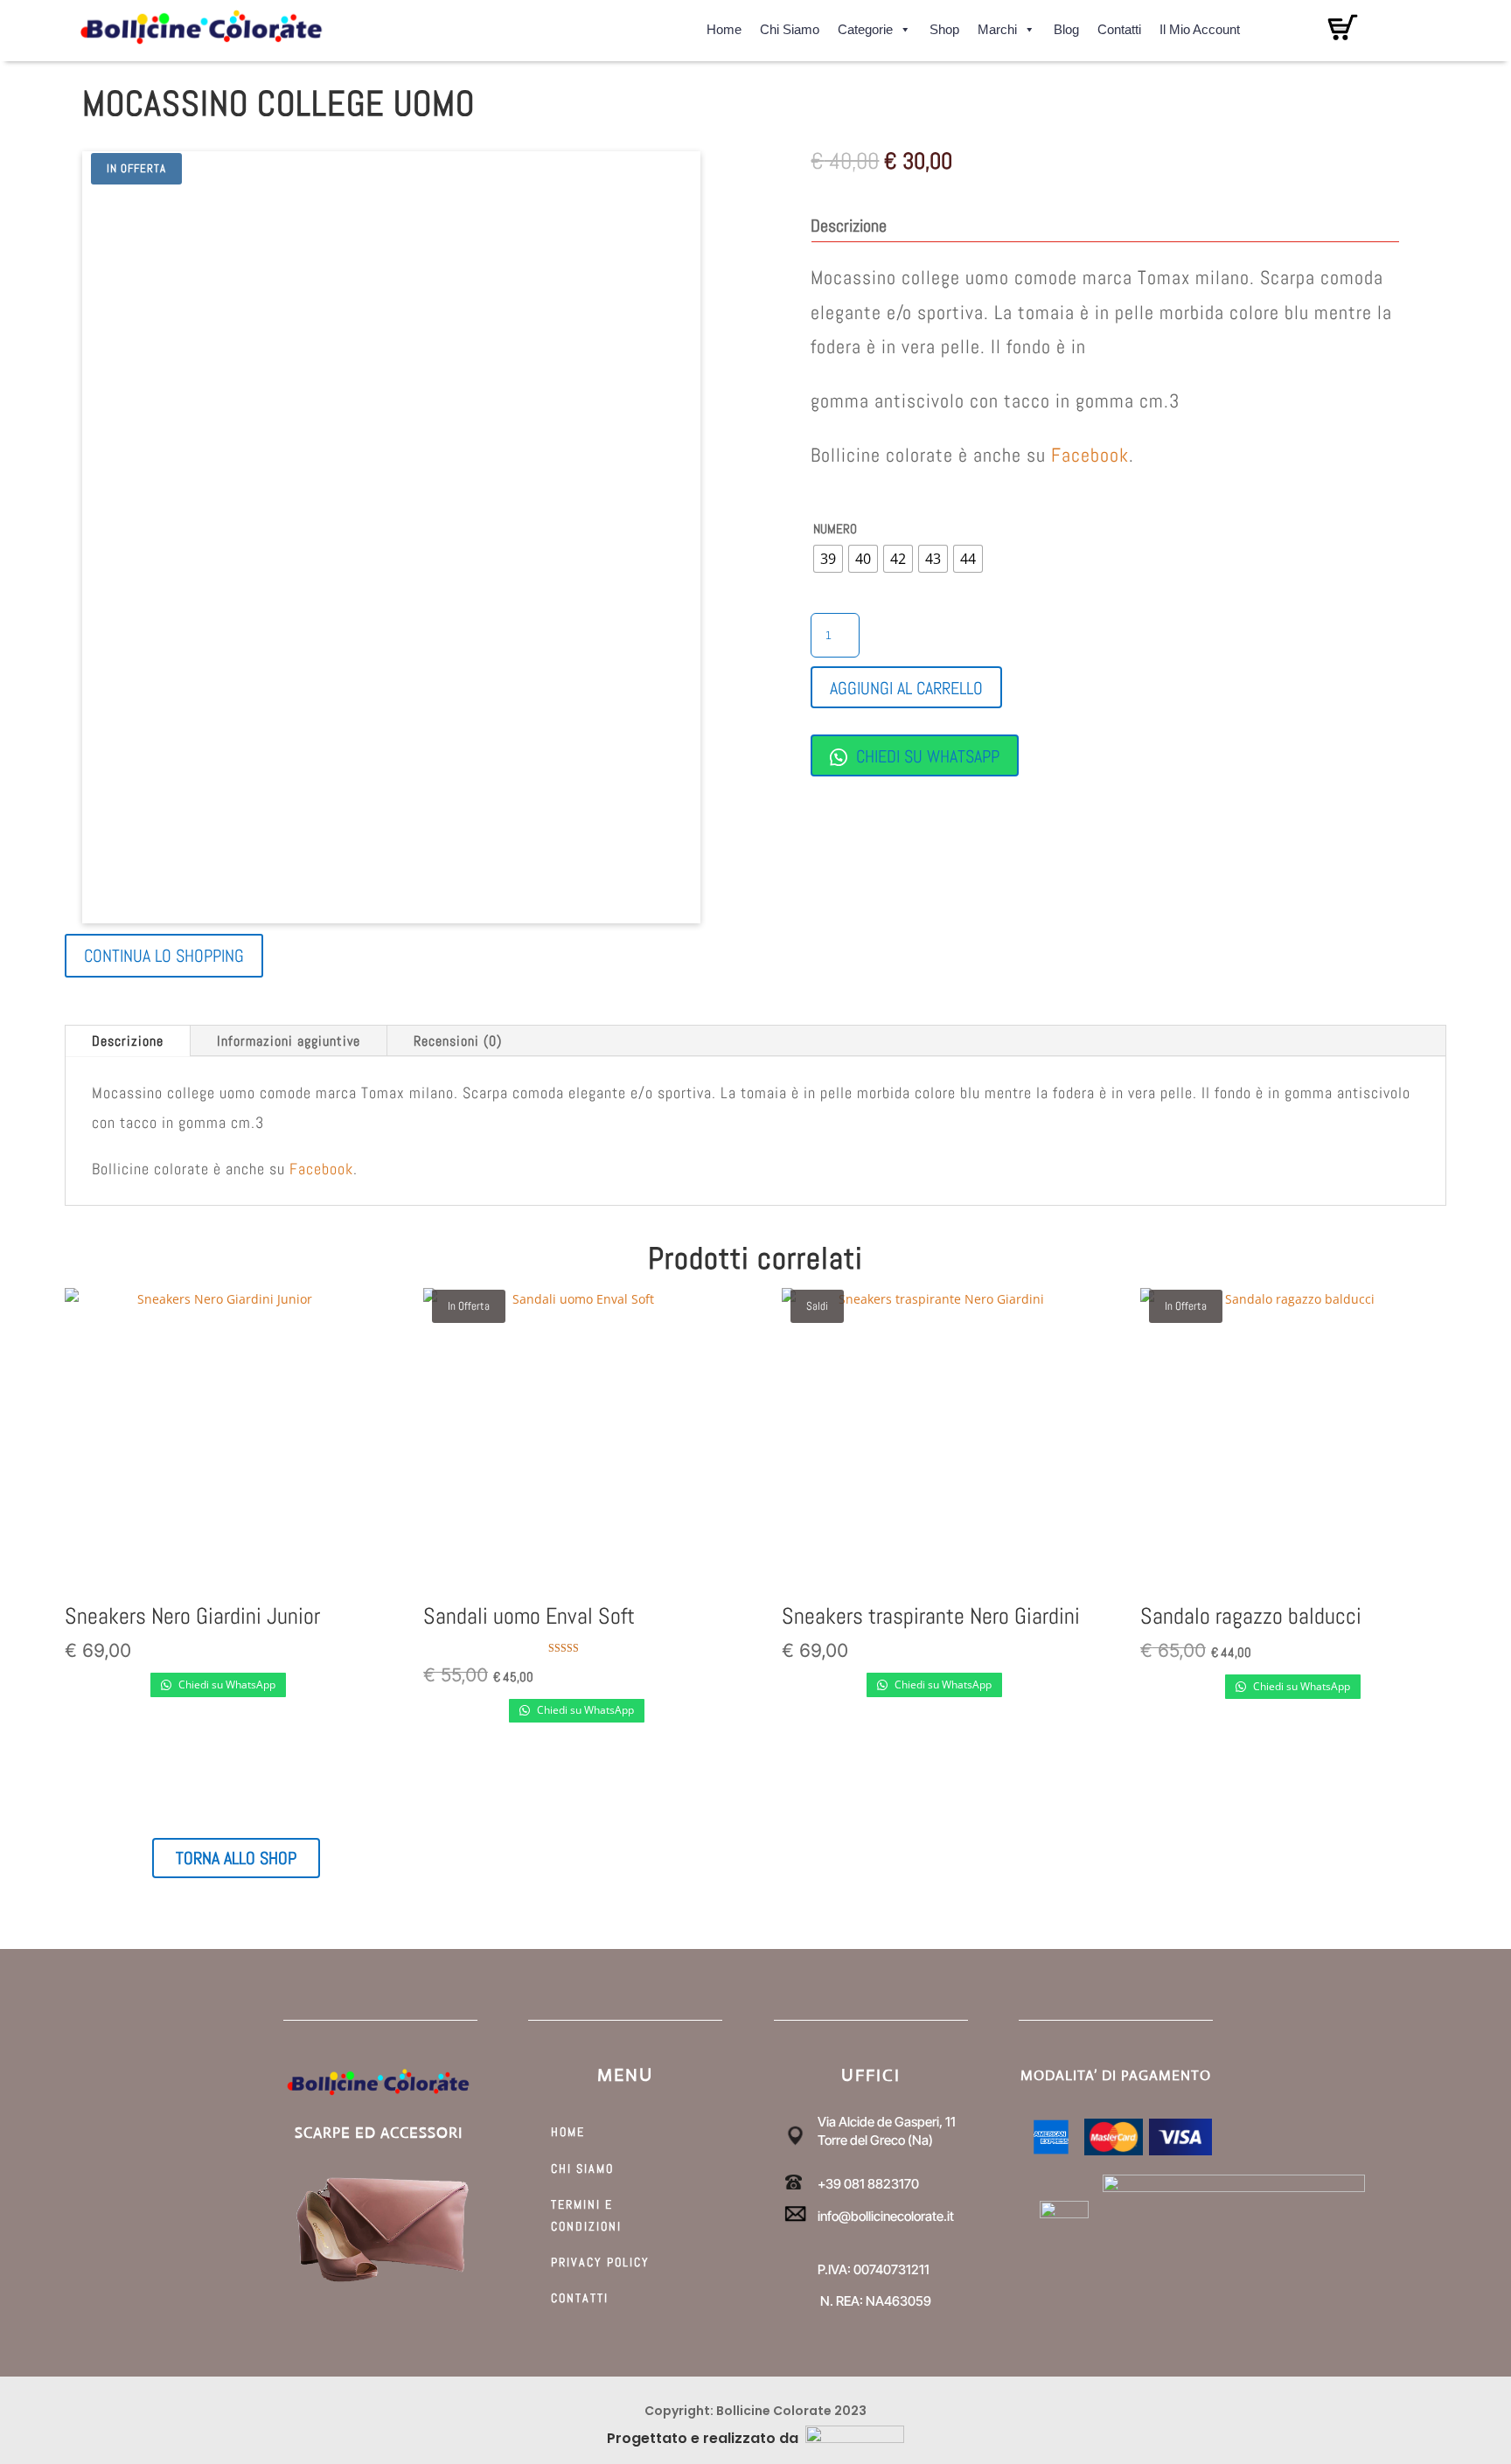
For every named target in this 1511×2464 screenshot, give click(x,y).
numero (835, 529)
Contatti (1119, 27)
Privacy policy (600, 2262)
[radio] (828, 559)
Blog (1066, 27)
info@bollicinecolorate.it (886, 2216)
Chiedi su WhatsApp (926, 756)
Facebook (1090, 455)
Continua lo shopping (164, 956)
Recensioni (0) (458, 1041)
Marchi (997, 27)
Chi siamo (790, 27)
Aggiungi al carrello (906, 688)
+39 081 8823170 (868, 2184)
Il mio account (1200, 27)
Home (724, 27)
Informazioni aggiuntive (289, 1041)
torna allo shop (236, 1858)
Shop (944, 27)
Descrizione (128, 1041)
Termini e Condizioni (586, 2215)
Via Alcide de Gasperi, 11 (887, 2122)
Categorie (865, 27)
